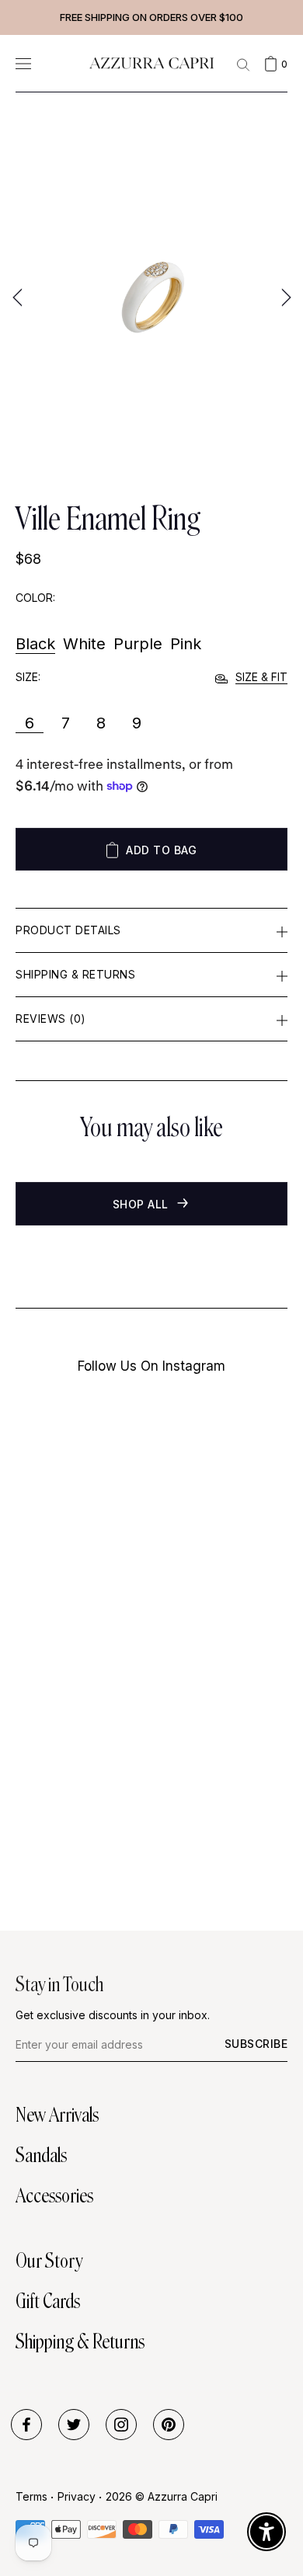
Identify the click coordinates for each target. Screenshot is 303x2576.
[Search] (243, 64)
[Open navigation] (23, 63)
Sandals (41, 2155)
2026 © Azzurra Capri (162, 2496)
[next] (284, 297)
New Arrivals (57, 2115)
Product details (68, 930)
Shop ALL (143, 1204)
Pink (186, 644)
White (84, 644)
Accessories (54, 2195)
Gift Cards (48, 2301)
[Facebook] (26, 2425)
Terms (31, 2496)
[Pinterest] (169, 2425)
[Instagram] (121, 2425)
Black (35, 644)
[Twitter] (74, 2425)
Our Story (49, 2261)
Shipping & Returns (75, 974)
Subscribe (256, 2044)
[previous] (19, 297)
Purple (138, 644)
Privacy (77, 2496)
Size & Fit (261, 677)
